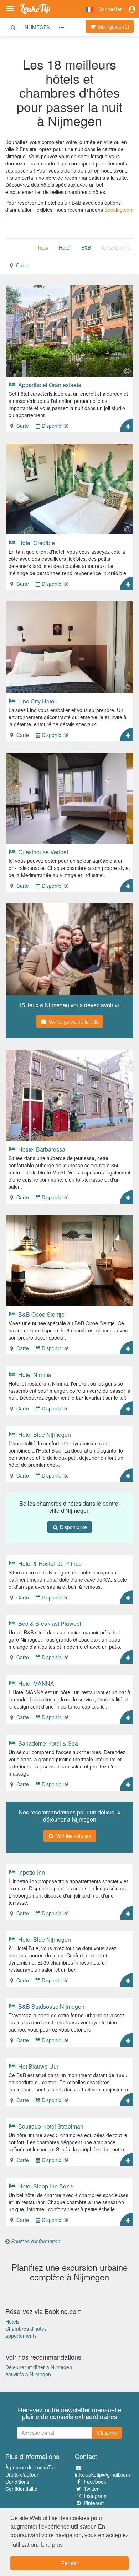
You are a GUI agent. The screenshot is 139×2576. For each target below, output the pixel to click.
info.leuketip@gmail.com (102, 2474)
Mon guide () (113, 26)
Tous (43, 247)
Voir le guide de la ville (73, 1021)
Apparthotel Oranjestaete (49, 385)
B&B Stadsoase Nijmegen (51, 2006)
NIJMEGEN (37, 27)
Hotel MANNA (35, 1683)
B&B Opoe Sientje (41, 1314)
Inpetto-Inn (31, 1872)
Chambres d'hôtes (26, 2329)
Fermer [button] (70, 2563)
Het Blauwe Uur (38, 2066)
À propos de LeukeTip (30, 2467)
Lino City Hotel (36, 701)
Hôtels (12, 2321)
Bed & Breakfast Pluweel (49, 1623)
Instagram (95, 2496)
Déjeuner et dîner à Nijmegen (39, 2367)
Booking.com (119, 210)
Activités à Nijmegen (28, 2374)
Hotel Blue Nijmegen (44, 1434)
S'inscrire (107, 2433)
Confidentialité (21, 2489)
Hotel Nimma (34, 1374)
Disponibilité (55, 426)
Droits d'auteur (22, 2474)
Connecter (110, 9)
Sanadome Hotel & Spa (47, 1743)
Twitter (91, 2489)
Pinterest (94, 2503)
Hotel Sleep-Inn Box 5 (45, 2186)
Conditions (17, 2482)
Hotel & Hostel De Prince (49, 1563)
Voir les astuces (73, 1836)
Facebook (95, 2482)
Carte (22, 265)
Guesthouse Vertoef (42, 852)
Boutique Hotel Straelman (50, 2126)
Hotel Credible (36, 543)
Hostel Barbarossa (41, 1149)
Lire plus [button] (52, 2545)
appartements (21, 2336)
